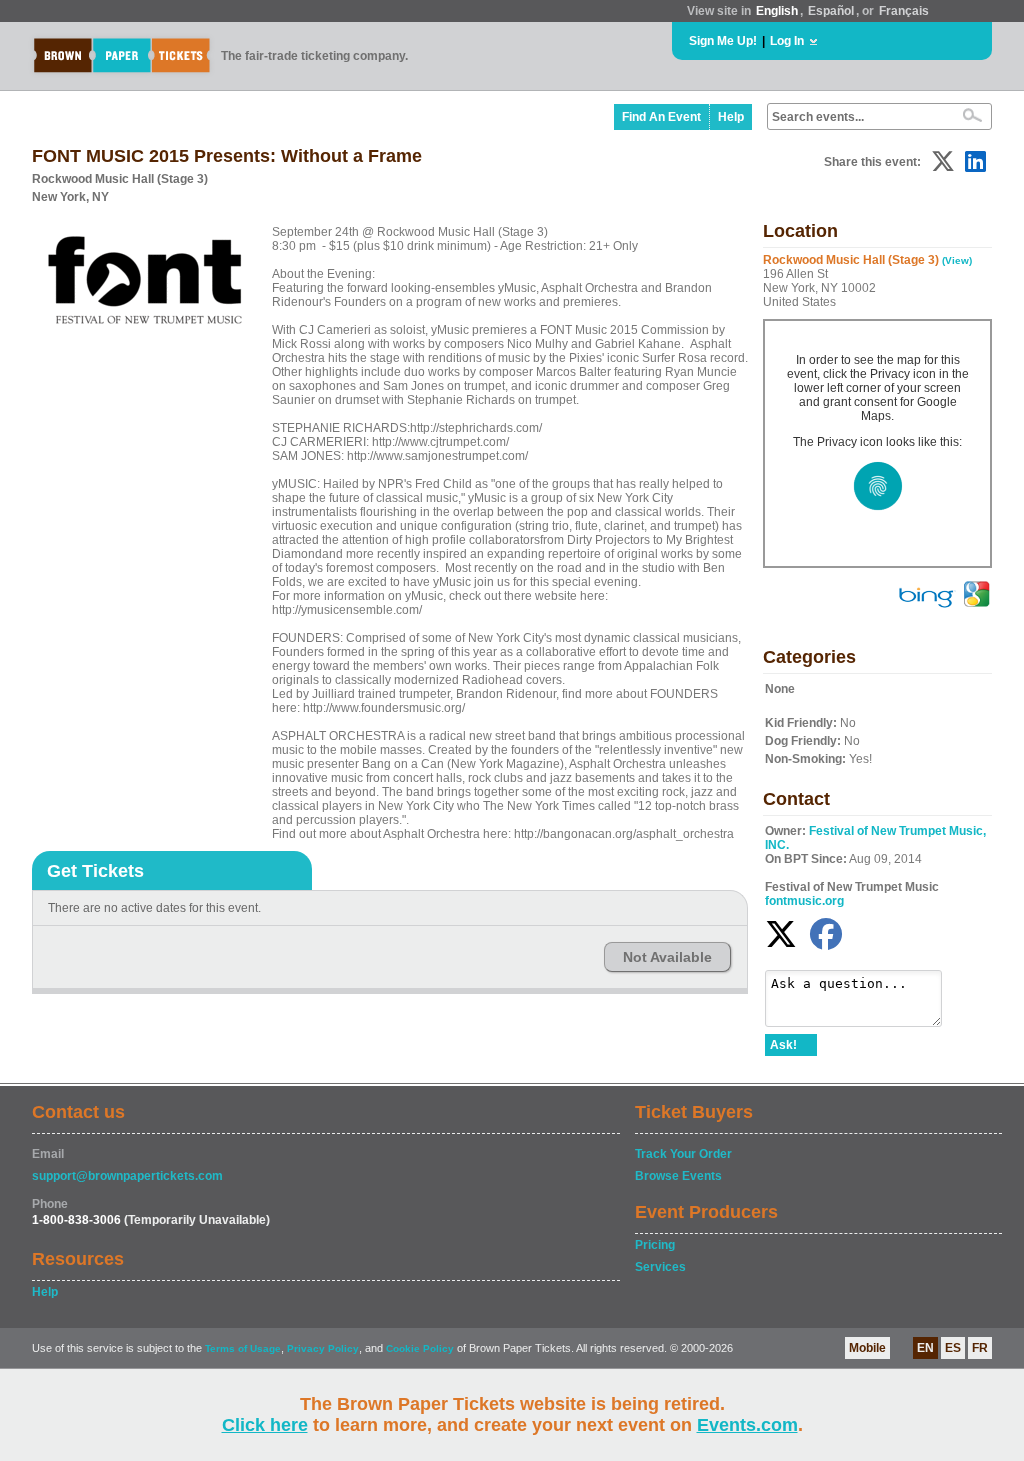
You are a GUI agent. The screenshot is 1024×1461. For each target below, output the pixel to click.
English (777, 11)
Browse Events (678, 1176)
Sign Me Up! (723, 41)
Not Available (667, 957)
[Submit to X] (943, 161)
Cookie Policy (420, 1348)
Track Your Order (683, 1154)
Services (660, 1267)
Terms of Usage (243, 1348)
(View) (957, 260)
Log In (787, 41)
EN (925, 1348)
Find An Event (661, 117)
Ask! (783, 1045)
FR (980, 1348)
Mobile (867, 1348)
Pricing (655, 1245)
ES (953, 1348)
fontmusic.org (804, 901)
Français (904, 11)
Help (731, 117)
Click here (265, 1425)
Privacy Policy (323, 1348)
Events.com (747, 1425)
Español (831, 11)
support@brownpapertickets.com (127, 1176)
